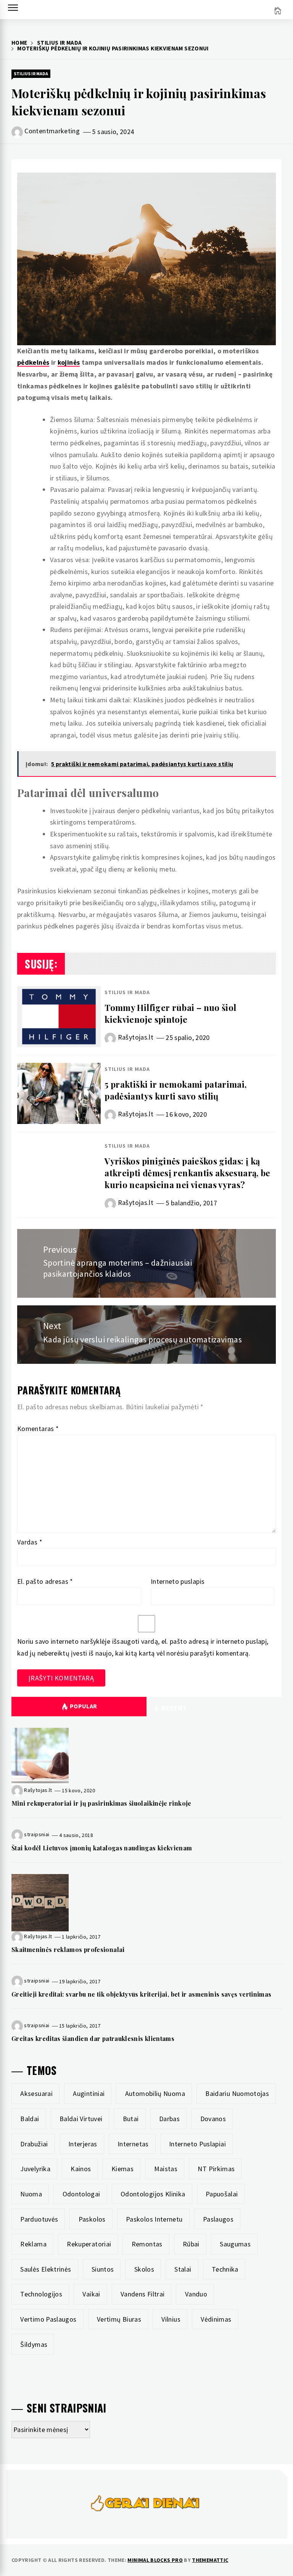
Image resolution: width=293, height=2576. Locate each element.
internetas (133, 2144)
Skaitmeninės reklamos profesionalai (68, 1949)
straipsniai (37, 1835)
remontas (147, 2244)
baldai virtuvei (81, 2119)
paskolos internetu (154, 2219)
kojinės (69, 362)
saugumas (235, 2244)
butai (131, 2119)
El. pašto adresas (45, 1581)
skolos (144, 2269)
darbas (169, 2119)
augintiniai (89, 2093)
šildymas (34, 2344)
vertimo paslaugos (48, 2319)
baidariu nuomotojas (237, 2093)
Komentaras (38, 1429)
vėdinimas (216, 2319)
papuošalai (222, 2194)
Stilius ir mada (31, 74)
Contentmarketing (52, 131)
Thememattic (210, 2560)
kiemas (122, 2169)
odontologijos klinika (153, 2194)
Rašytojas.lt (136, 1037)
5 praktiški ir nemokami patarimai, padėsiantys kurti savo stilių (175, 1090)
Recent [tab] (173, 1708)
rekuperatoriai (89, 2244)
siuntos (103, 2269)
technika (225, 2269)
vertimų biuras (119, 2319)
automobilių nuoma (155, 2093)
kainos (81, 2169)
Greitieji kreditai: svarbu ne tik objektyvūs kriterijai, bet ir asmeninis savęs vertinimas (141, 1994)
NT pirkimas (216, 2169)
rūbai (191, 2244)
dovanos (213, 2119)
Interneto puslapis (178, 1581)
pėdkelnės (33, 362)
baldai (30, 2119)
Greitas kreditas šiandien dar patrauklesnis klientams (93, 2038)
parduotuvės (39, 2219)
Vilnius (171, 2319)
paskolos (92, 2219)
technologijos (41, 2294)
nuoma (31, 2194)
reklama (33, 2244)
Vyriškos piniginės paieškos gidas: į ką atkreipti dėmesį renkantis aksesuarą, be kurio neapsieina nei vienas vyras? (187, 1173)
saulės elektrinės (46, 2269)
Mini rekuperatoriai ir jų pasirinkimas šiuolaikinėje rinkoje (101, 1803)
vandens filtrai (142, 2294)
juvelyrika (35, 2169)
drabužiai (34, 2144)
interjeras (83, 2144)
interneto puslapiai (197, 2144)
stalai (183, 2269)
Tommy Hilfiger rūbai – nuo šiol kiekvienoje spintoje (170, 1013)
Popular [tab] (84, 1706)
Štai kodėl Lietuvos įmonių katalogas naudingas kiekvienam (102, 1848)
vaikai (91, 2294)
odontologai (81, 2194)
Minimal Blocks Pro (155, 2560)
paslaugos (218, 2219)
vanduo (196, 2294)
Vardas (30, 1542)
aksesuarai (36, 2093)
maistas (166, 2169)
